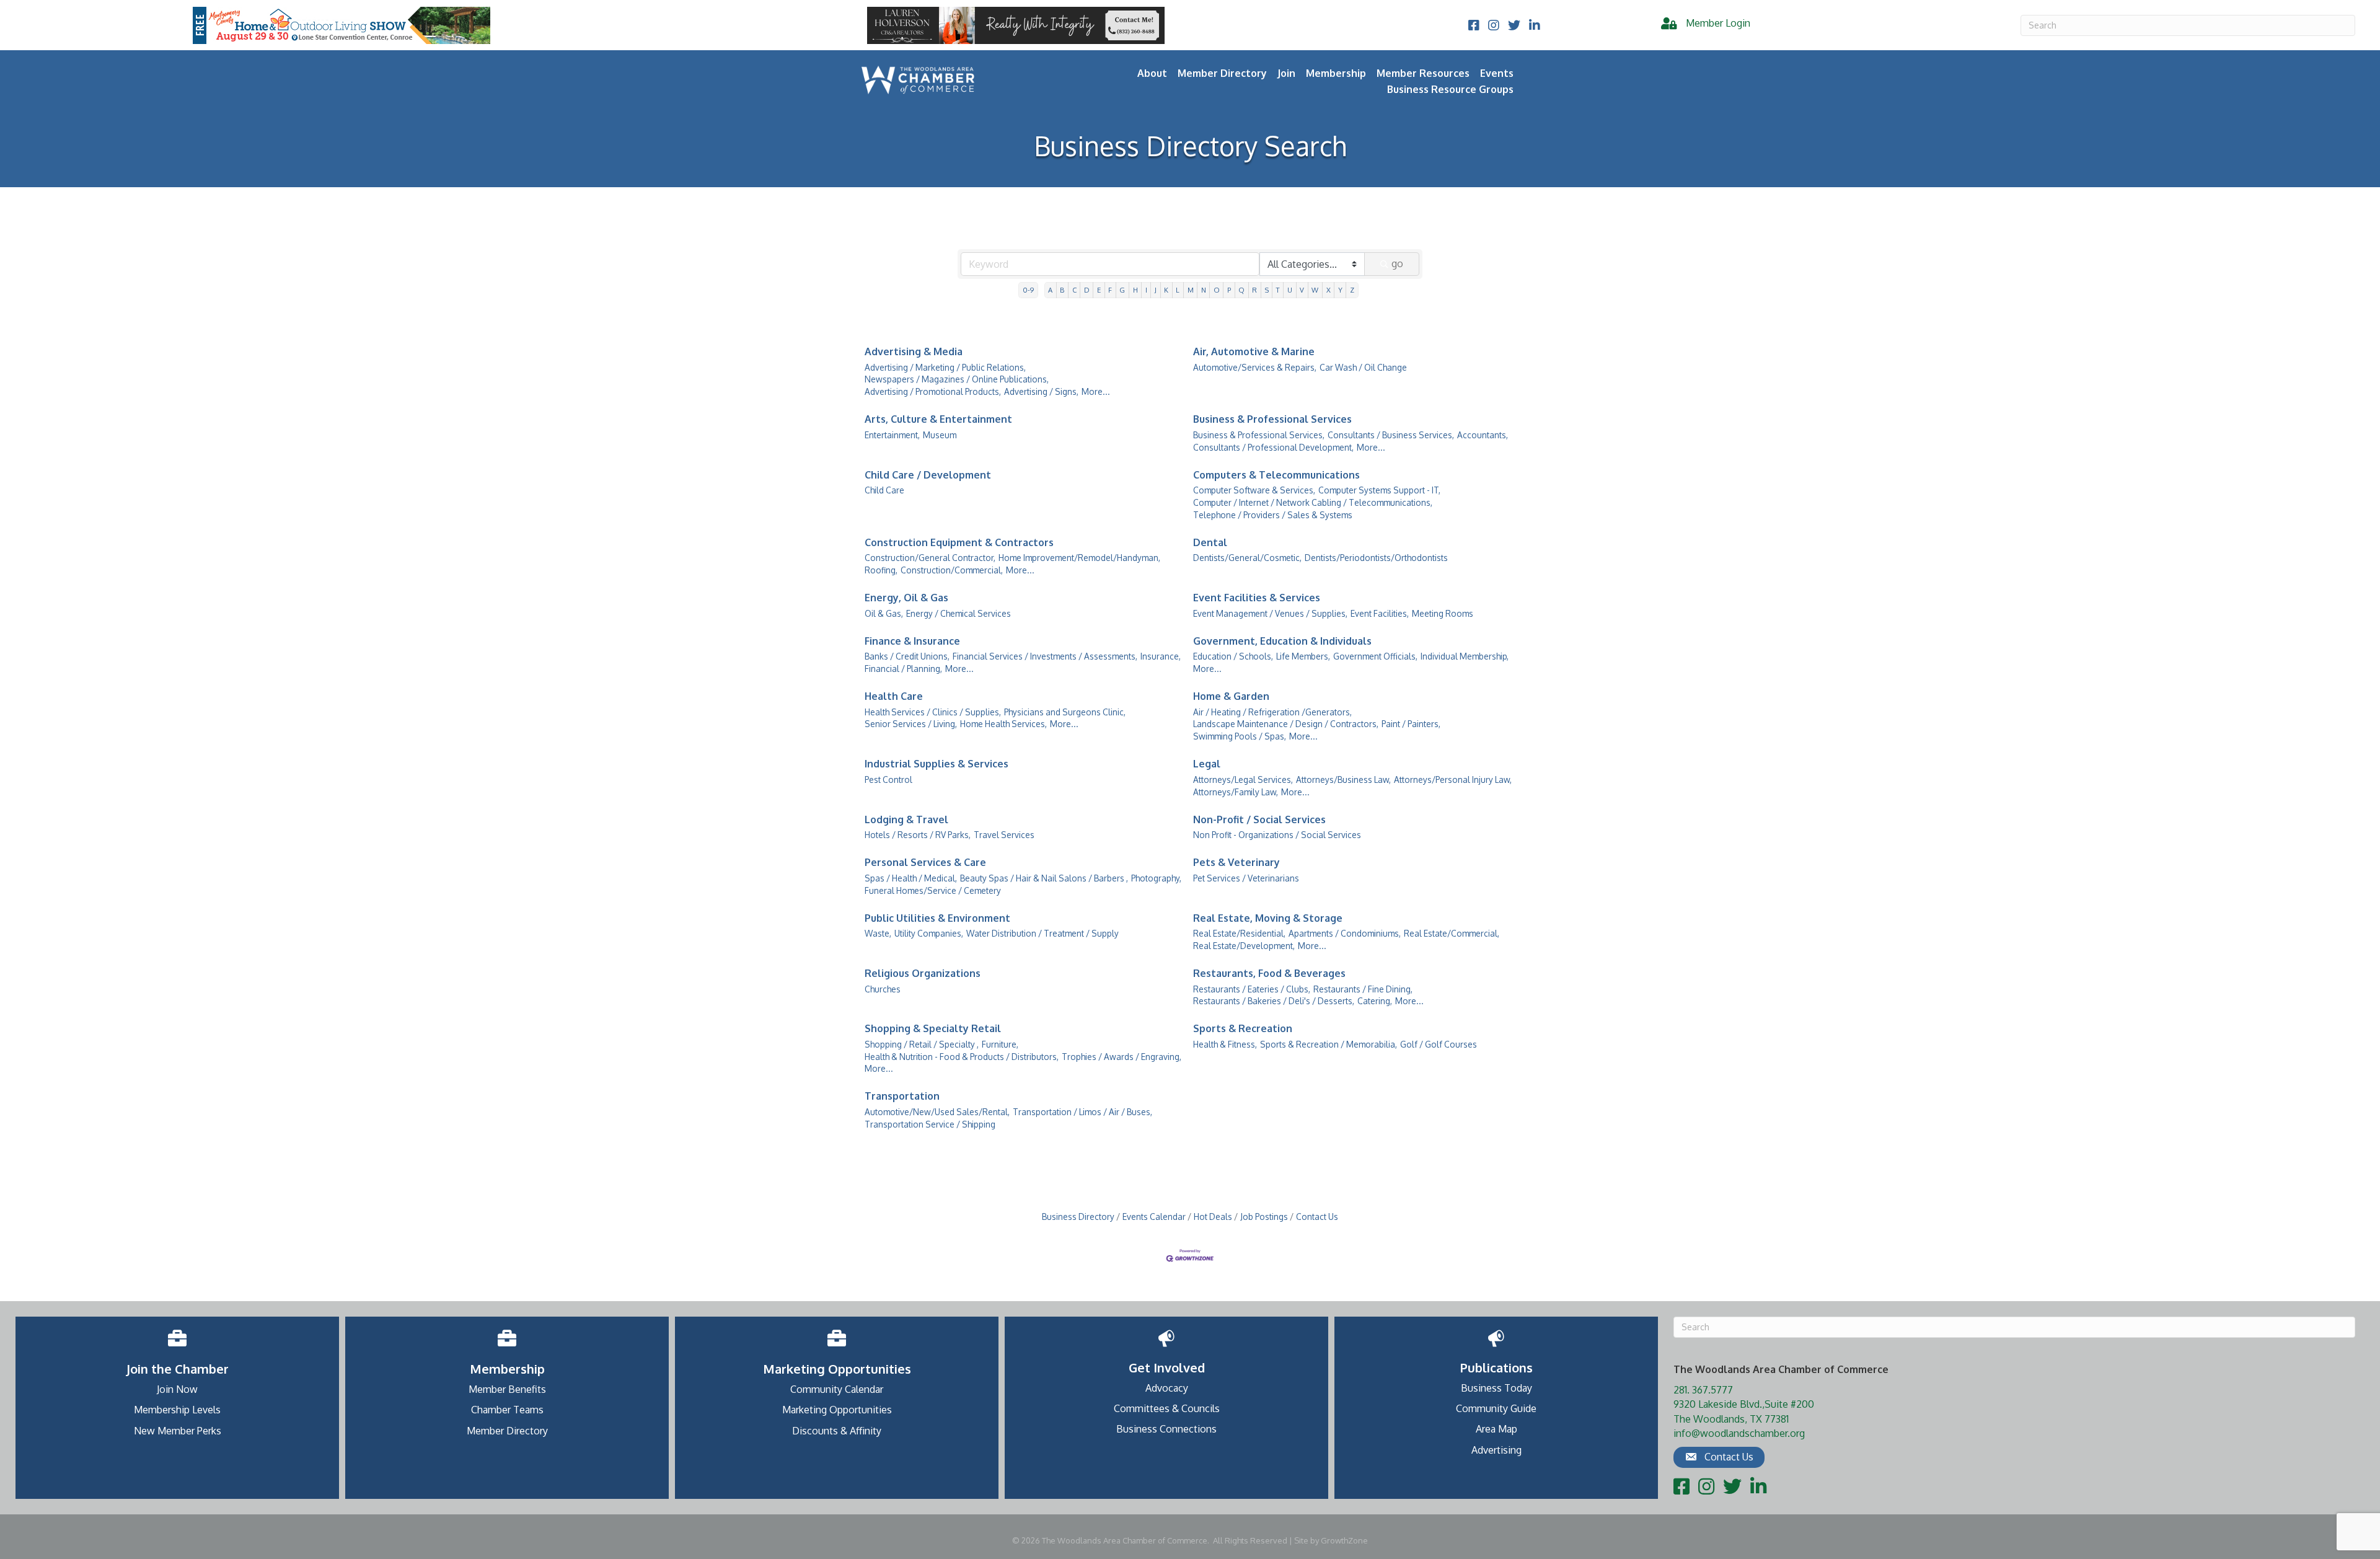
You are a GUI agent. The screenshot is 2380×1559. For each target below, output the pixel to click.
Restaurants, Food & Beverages (1269, 973)
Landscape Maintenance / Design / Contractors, (1286, 724)
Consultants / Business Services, (1391, 435)
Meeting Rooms (1443, 613)
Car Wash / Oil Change (1363, 367)
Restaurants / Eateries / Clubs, (1252, 989)
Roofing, (881, 570)
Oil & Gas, (884, 613)
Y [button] (1340, 290)
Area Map (1496, 1429)
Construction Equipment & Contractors (959, 542)
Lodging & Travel (906, 819)
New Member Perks (178, 1431)
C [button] (1074, 290)
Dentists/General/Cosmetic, (1247, 558)
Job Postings (1264, 1217)
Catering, (1375, 1001)
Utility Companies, (929, 933)
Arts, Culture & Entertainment (938, 419)
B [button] (1062, 290)
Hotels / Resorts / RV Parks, (918, 835)
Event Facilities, (1380, 613)
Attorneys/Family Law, (1236, 792)
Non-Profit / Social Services (1259, 819)
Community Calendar (837, 1389)
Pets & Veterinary (1236, 862)
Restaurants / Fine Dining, (1363, 989)
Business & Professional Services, (1259, 435)
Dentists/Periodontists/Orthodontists (1376, 558)
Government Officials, (1375, 656)
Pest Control (888, 779)
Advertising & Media (914, 351)
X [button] (1329, 290)
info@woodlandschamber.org (1739, 1433)
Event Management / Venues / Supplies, (1270, 613)
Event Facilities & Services (1257, 598)
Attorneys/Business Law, (1343, 779)
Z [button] (1352, 290)
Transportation (902, 1096)
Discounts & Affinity (837, 1431)
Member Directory (1222, 73)
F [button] (1110, 290)
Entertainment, (892, 435)
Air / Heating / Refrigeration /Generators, (1272, 712)
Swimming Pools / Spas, (1240, 736)
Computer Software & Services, (1254, 490)
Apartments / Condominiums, (1345, 933)
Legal (1207, 764)
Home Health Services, (1003, 724)
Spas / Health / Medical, (911, 878)
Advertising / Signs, (1041, 391)
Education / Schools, (1233, 656)
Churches (883, 989)
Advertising (1496, 1450)
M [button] (1191, 290)
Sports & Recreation (1243, 1028)
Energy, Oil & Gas (906, 598)
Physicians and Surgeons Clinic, (1065, 712)
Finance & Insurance (912, 641)
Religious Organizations (923, 973)
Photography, (1156, 878)
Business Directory (1078, 1217)
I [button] (1146, 290)
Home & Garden (1231, 696)
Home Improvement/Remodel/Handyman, (1079, 558)
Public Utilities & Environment (937, 918)
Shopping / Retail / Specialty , (922, 1044)
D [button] (1087, 290)
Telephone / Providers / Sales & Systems (1273, 515)
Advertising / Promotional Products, (933, 391)
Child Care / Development (928, 475)
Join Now (177, 1389)
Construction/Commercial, (952, 570)
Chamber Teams (507, 1410)
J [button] (1156, 290)
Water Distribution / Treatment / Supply (1042, 933)
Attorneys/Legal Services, (1243, 779)
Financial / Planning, (903, 669)
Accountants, (1483, 435)
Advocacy (1167, 1388)
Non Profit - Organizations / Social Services (1277, 835)
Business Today (1496, 1388)
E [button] (1099, 290)
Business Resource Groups (1450, 89)
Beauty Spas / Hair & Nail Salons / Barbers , (1044, 878)
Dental (1210, 542)
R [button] (1254, 290)
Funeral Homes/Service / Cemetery (933, 890)
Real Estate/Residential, (1239, 933)
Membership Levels (177, 1410)
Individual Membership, (1465, 656)
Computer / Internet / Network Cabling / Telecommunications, (1313, 502)
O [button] (1217, 290)
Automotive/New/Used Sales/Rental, (937, 1112)
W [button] (1315, 290)
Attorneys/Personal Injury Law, (1453, 779)
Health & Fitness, (1225, 1044)
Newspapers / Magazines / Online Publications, (957, 379)
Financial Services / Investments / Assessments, (1045, 656)
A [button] (1050, 290)
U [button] (1290, 290)
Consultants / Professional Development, (1273, 447)
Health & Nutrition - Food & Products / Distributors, (962, 1057)
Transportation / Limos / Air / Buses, (1082, 1112)
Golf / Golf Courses (1439, 1044)
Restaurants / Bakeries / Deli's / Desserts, (1274, 1001)
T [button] (1278, 290)
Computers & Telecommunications (1276, 475)
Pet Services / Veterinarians (1246, 878)
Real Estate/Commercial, (1452, 933)
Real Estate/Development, (1244, 946)
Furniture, (1000, 1044)
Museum (940, 435)
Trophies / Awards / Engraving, (1122, 1057)
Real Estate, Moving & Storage (1268, 918)
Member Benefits (507, 1389)
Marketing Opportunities (837, 1410)
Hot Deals (1213, 1217)
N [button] (1204, 290)
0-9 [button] (1028, 290)
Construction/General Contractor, (930, 558)
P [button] (1229, 290)
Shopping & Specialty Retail (933, 1028)
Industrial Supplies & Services (937, 764)
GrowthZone (1344, 1540)
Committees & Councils (1167, 1408)
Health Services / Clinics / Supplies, (933, 712)
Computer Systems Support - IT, (1379, 490)
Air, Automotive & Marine (1254, 351)
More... (1096, 391)
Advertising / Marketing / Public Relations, (945, 367)
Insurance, (1161, 656)
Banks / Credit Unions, (907, 656)
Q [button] (1241, 290)
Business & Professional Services (1272, 419)
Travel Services (1004, 835)
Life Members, (1303, 656)
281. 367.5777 (1703, 1390)
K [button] (1166, 290)
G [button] (1122, 290)
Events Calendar (1154, 1217)
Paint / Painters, (1411, 724)
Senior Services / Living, (911, 724)
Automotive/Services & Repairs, (1255, 367)
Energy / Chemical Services (959, 613)
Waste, (878, 933)
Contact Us (1317, 1217)
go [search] (1397, 263)
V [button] (1302, 290)
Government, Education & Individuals (1282, 641)
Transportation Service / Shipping (930, 1124)
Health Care (894, 696)
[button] (1719, 1457)
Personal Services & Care (925, 862)
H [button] (1135, 290)
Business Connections (1166, 1429)
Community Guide (1496, 1408)
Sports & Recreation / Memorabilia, (1329, 1044)
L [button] (1178, 290)
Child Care (884, 490)
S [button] (1267, 290)
